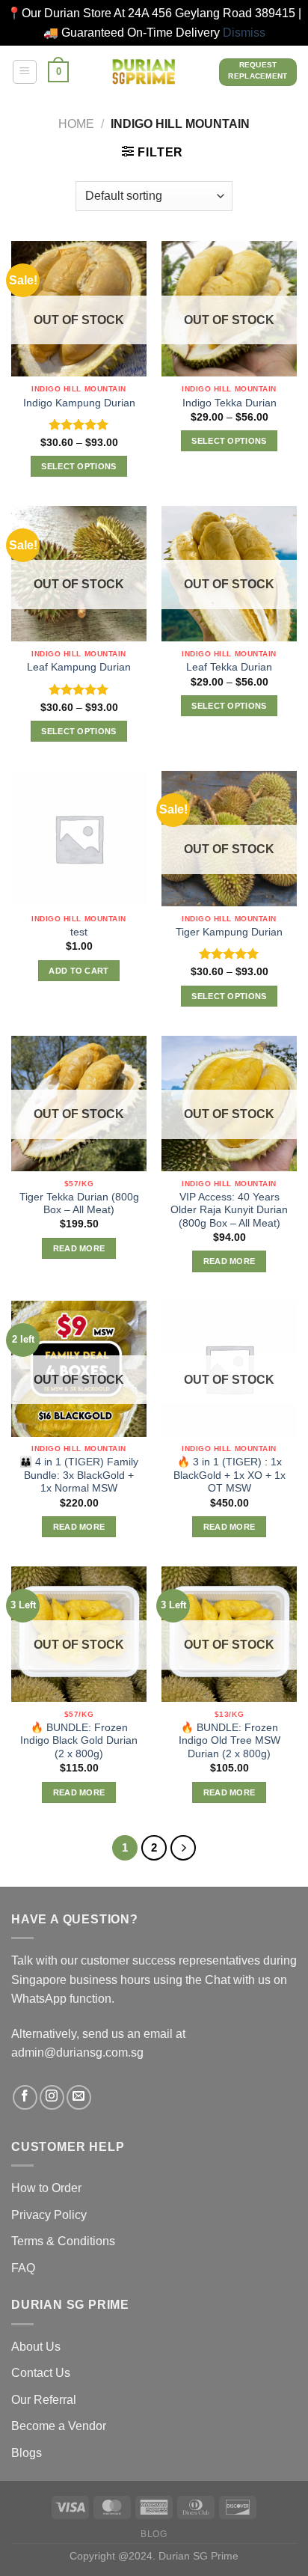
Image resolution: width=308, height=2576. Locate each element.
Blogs (27, 2453)
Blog (154, 2534)
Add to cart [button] (79, 971)
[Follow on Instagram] (52, 2097)
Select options (79, 466)
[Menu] (25, 72)
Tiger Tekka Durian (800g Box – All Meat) (79, 1204)
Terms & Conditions (63, 2241)
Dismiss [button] (244, 33)
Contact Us (41, 2373)
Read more (79, 1248)
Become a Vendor (59, 2426)
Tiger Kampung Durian (229, 932)
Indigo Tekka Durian (230, 403)
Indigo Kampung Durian (79, 403)
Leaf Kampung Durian (79, 667)
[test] (79, 839)
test (79, 932)
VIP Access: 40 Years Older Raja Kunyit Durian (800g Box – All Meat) (229, 1210)
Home (76, 124)
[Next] (183, 1848)
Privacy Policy (49, 2215)
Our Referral (44, 2400)
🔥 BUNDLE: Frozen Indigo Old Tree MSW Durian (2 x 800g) (230, 1741)
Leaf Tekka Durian (229, 667)
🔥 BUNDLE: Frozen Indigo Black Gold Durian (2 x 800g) (79, 1741)
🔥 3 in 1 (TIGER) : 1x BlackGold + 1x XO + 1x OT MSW (230, 1475)
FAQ (23, 2268)
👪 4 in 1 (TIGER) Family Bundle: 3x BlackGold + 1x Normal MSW (79, 1475)
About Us (36, 2347)
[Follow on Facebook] (25, 2097)
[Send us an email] (79, 2097)
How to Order (46, 2188)
